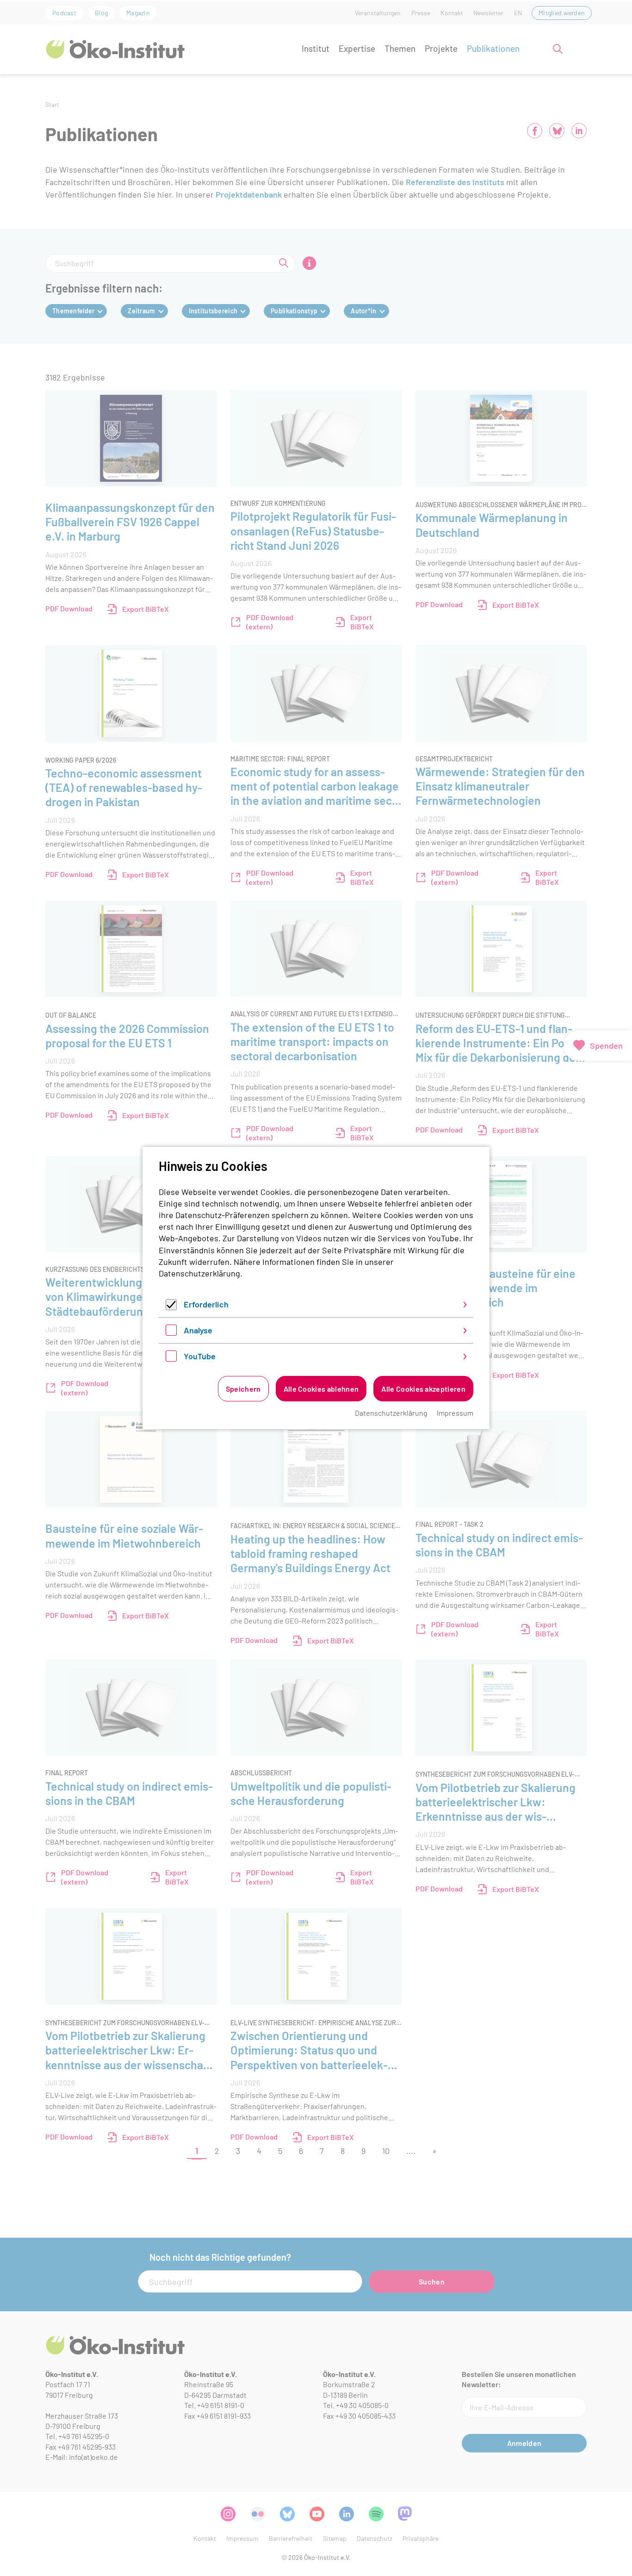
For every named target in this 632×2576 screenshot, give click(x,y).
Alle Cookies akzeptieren (423, 1389)
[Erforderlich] (171, 1307)
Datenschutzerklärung (199, 1273)
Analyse (198, 1330)
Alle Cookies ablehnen (321, 1389)
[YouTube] (171, 1358)
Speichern (243, 1389)
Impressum (455, 1413)
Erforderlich (206, 1304)
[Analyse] (171, 1332)
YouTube (200, 1356)
